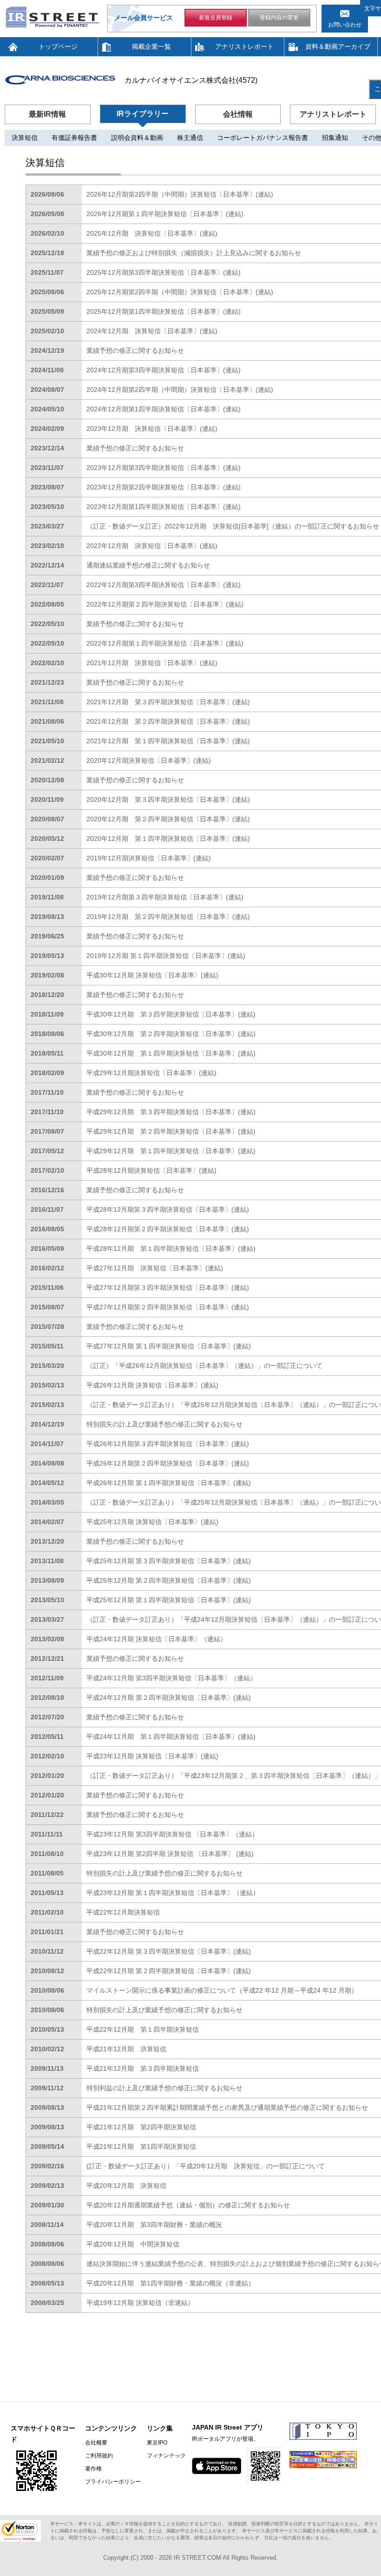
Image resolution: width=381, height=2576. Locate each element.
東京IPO (157, 2443)
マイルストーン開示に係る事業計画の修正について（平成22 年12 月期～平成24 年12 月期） (222, 1990)
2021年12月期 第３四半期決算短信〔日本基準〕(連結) (168, 702)
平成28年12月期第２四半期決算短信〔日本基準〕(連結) (168, 1229)
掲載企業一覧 (151, 46)
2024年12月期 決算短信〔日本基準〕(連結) (152, 331)
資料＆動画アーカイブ (338, 46)
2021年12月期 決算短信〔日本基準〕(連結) (152, 663)
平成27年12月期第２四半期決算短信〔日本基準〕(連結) (168, 1307)
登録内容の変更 (279, 18)
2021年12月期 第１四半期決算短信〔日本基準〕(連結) (168, 741)
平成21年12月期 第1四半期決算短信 (141, 2147)
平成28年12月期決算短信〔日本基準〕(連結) (151, 1170)
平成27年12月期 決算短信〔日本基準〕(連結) (155, 1268)
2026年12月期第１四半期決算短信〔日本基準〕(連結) (165, 214)
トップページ (58, 46)
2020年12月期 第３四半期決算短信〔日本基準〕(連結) (168, 799)
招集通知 (335, 138)
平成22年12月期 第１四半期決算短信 (143, 2029)
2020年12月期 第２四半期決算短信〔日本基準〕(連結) (168, 819)
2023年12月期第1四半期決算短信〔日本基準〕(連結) (164, 507)
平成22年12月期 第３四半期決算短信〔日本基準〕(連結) (169, 1951)
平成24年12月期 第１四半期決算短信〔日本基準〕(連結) (171, 1737)
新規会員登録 (216, 18)
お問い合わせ (345, 25)
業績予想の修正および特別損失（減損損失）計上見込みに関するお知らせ (194, 253)
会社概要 (96, 2443)
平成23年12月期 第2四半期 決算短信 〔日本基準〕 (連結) (170, 1854)
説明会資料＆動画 (137, 138)
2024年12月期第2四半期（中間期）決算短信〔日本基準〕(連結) (180, 390)
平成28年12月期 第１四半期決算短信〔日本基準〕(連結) (171, 1248)
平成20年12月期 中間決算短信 (133, 2244)
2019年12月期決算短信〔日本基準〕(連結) (149, 858)
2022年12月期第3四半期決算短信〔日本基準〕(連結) (164, 585)
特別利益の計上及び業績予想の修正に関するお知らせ (164, 2088)
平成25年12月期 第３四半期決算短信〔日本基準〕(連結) (169, 1561)
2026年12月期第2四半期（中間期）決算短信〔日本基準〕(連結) (180, 194)
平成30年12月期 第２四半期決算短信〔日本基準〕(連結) (171, 1034)
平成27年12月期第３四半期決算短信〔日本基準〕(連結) (168, 1288)
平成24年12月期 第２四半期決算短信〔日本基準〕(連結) (169, 1698)
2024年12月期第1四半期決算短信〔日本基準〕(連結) (164, 409)
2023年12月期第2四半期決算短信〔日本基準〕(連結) (164, 487)
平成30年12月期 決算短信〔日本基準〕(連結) (152, 975)
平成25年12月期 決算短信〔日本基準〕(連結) (152, 1522)
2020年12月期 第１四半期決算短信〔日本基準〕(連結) (168, 839)
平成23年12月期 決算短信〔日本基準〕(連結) (152, 1756)
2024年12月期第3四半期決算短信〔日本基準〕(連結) (164, 370)
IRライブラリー (143, 114)
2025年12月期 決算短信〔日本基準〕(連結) (152, 233)
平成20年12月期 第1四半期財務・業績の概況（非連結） (171, 2283)
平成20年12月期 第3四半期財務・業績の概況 (154, 2225)
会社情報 (238, 114)
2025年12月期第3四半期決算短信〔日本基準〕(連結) (164, 272)
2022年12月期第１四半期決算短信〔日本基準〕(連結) (165, 643)
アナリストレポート (244, 46)
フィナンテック (166, 2456)
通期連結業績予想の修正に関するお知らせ (148, 565)
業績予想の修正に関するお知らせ (135, 350)
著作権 (93, 2469)
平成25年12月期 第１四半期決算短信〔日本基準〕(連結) (169, 1600)
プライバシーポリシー (113, 2482)
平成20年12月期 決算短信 (126, 2186)
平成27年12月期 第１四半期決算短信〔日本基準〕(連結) (169, 1346)
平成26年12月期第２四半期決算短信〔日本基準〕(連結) (168, 1463)
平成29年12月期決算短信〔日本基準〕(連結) (151, 1073)
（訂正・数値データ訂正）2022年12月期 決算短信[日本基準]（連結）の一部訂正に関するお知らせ (233, 526)
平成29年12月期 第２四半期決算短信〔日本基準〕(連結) (171, 1131)
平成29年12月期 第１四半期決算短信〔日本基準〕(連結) (171, 1151)
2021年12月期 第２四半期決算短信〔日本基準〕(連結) (168, 721)
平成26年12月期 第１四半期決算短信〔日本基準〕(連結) (169, 1483)
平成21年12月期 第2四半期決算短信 (141, 2127)
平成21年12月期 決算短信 (126, 2049)
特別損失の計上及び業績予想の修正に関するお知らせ (164, 1424)
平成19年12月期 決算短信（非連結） (140, 2303)
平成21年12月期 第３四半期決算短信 (143, 2068)
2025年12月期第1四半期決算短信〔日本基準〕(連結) (164, 311)
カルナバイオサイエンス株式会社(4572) (191, 80)
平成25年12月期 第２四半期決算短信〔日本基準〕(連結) (169, 1580)
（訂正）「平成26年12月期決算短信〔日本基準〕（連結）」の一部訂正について (204, 1366)
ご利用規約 (99, 2456)
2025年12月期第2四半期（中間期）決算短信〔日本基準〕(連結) (180, 292)
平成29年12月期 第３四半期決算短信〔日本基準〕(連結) (171, 1112)
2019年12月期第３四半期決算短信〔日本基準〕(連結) (165, 897)
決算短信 (25, 138)
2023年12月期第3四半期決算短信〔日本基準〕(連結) (164, 468)
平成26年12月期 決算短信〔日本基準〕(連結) (152, 1385)
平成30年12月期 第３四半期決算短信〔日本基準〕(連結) (171, 1014)
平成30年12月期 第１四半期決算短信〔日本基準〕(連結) (171, 1053)
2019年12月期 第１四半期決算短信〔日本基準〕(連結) (166, 956)
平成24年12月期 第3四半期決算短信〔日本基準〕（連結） (171, 1678)
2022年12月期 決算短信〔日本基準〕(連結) (152, 546)
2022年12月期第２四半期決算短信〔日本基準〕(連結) (165, 604)
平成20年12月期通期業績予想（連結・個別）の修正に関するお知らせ (188, 2205)
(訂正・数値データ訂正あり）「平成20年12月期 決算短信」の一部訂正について (206, 2166)
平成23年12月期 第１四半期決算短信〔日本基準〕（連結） (173, 1893)
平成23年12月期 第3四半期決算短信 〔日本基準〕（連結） (172, 1834)
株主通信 (190, 138)
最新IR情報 (47, 114)
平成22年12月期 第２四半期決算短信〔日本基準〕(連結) (169, 1971)
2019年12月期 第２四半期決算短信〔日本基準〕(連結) (168, 917)
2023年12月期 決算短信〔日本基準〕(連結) (152, 429)
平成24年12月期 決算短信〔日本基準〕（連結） (157, 1639)
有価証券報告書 (74, 138)
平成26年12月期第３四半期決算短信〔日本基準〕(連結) (168, 1444)
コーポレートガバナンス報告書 (263, 138)
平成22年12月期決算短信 (123, 1912)
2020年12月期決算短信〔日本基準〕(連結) (149, 760)
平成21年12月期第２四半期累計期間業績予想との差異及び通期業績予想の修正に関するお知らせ (227, 2107)
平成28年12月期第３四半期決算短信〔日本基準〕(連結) (168, 1209)
